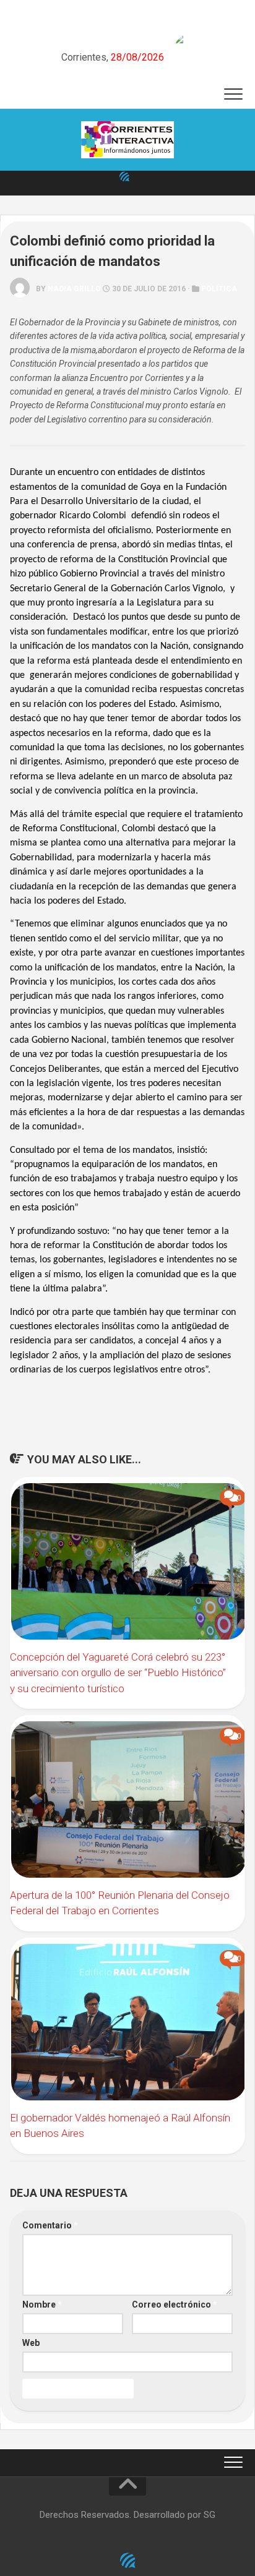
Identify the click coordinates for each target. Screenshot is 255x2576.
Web (31, 2343)
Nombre (42, 2304)
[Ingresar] (124, 176)
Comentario (50, 2225)
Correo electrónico (175, 2304)
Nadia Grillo (74, 289)
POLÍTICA (219, 289)
